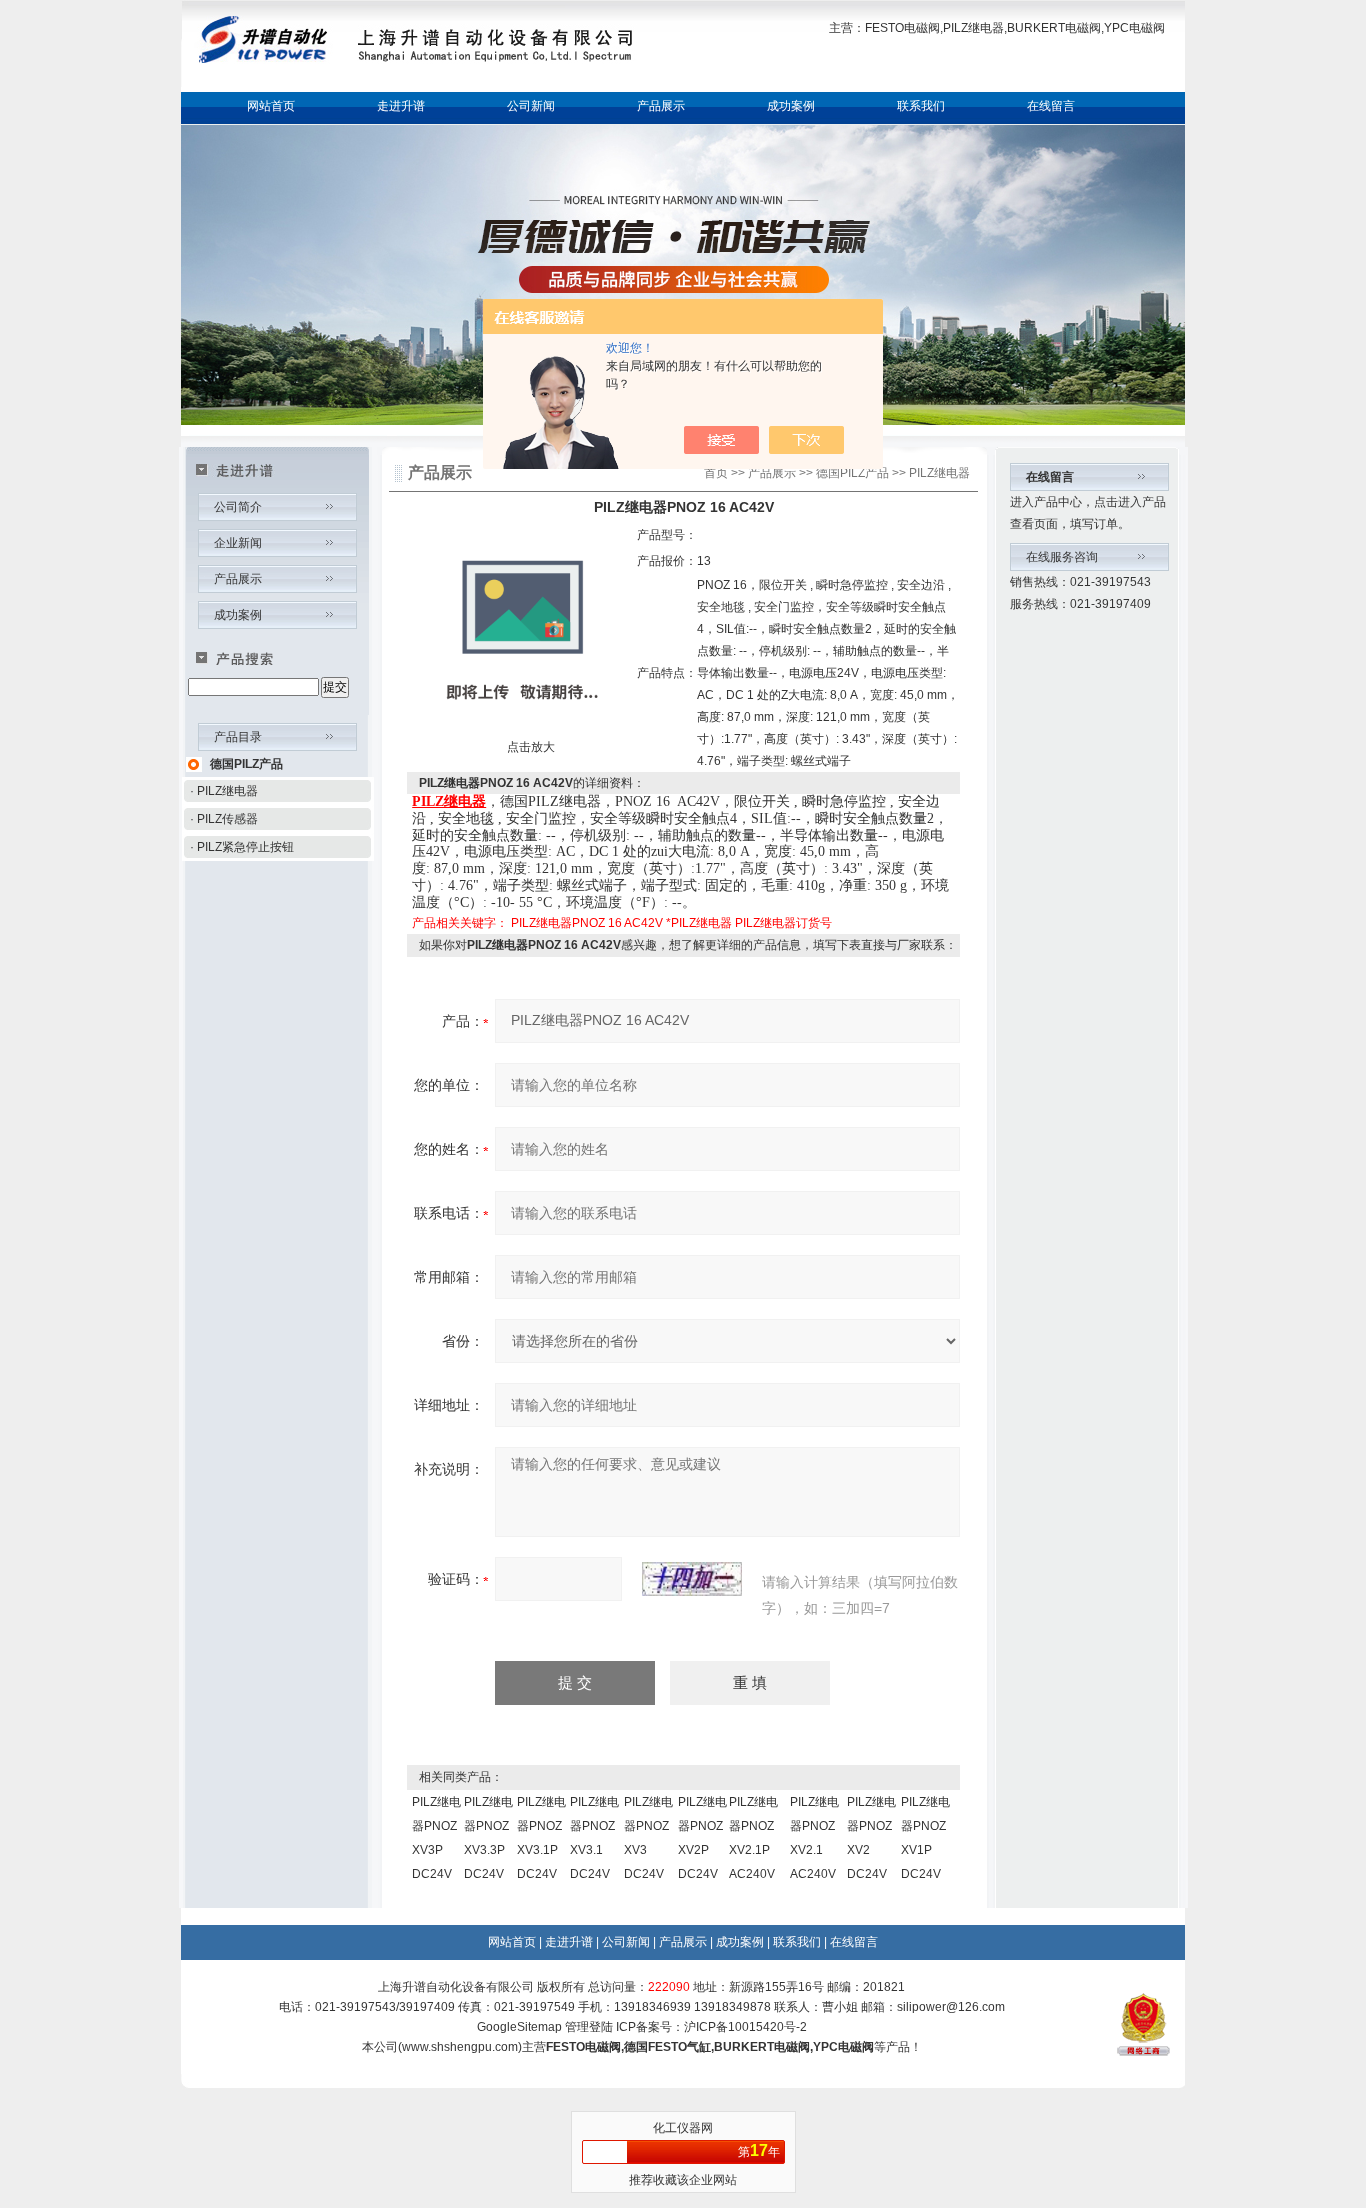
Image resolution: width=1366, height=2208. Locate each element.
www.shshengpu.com (460, 2047)
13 (704, 561)
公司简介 (238, 507)
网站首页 (271, 106)
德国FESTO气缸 (667, 2047)
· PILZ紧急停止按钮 (242, 847)
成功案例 (791, 106)
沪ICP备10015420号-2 (745, 2027)
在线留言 (1051, 106)
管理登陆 (589, 2027)
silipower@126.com (951, 2007)
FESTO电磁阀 (583, 2047)
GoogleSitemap (519, 2027)
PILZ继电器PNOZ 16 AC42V (587, 923)
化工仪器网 (683, 2128)
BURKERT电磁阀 (762, 2047)
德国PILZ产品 (246, 764)
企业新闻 (238, 543)
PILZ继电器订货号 (783, 923)
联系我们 (921, 106)
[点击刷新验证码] (692, 1579)
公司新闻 (531, 106)
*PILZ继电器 (699, 923)
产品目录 (238, 737)
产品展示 (661, 106)
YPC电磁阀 (843, 2047)
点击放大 (529, 747)
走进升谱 (401, 106)
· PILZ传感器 (224, 819)
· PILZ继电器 (224, 791)
